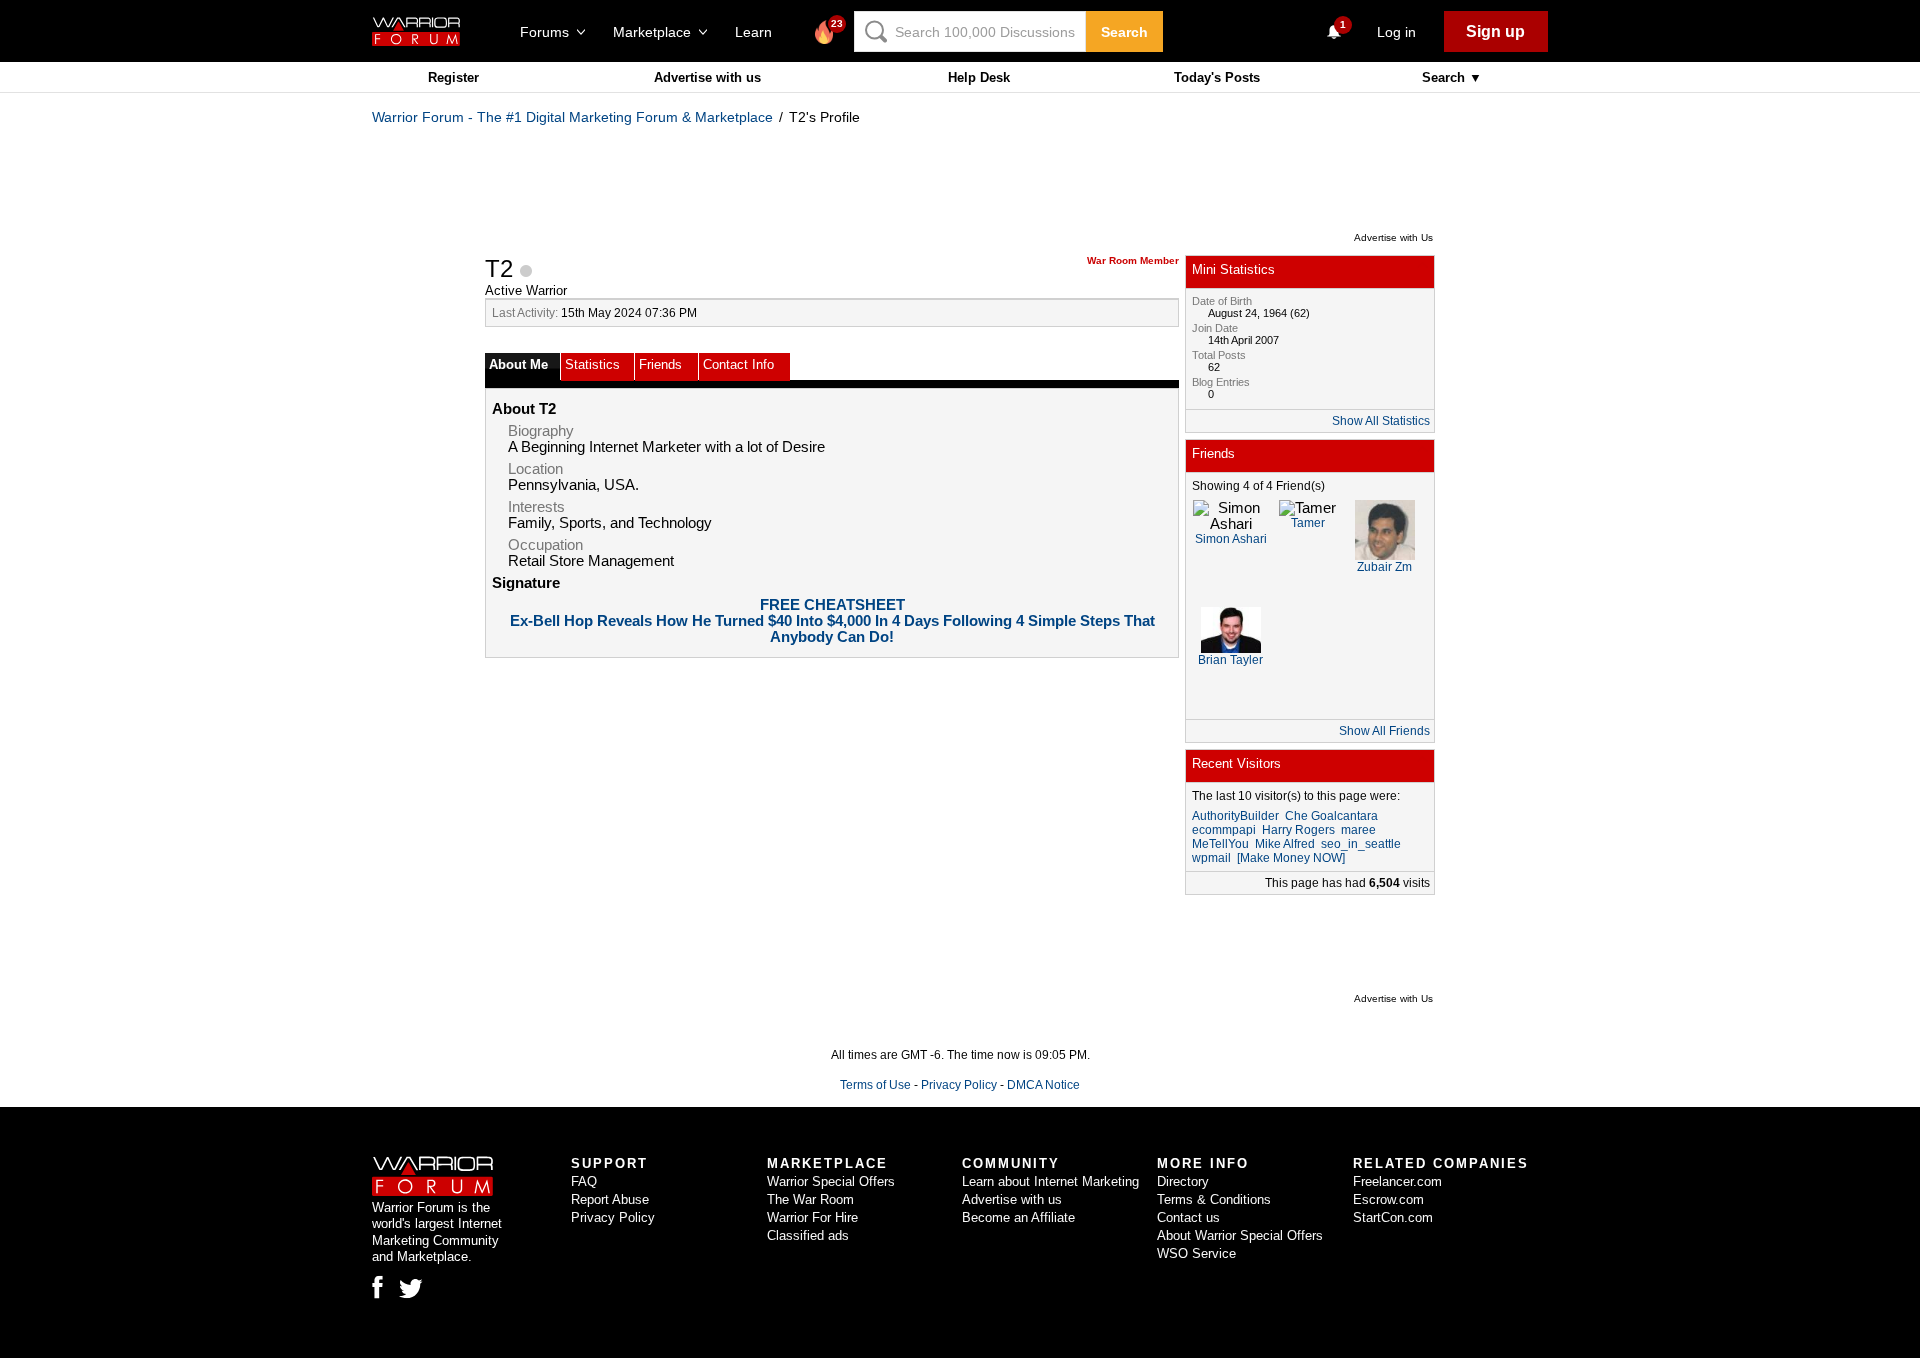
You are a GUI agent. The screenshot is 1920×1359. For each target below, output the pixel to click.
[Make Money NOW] (1291, 858)
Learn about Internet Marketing (1050, 1181)
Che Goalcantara (1331, 816)
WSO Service (1196, 1253)
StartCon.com (1393, 1217)
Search (1124, 32)
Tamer (1308, 523)
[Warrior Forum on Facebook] (377, 1287)
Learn (759, 32)
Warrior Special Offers (831, 1181)
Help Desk (979, 77)
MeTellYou (1220, 844)
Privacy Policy (959, 1085)
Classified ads (808, 1235)
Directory (1183, 1181)
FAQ (584, 1181)
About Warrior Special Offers (1240, 1235)
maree (1358, 830)
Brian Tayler (1230, 660)
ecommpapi (1224, 830)
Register (453, 77)
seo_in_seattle (1361, 844)
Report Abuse (610, 1199)
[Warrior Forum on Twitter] (411, 1289)
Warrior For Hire (812, 1217)
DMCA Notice (1043, 1085)
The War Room (810, 1199)
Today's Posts (1217, 77)
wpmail (1211, 858)
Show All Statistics (1381, 421)
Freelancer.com (1397, 1181)
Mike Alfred (1285, 844)
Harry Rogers (1298, 830)
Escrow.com (1388, 1199)
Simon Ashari (1231, 539)
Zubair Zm (1384, 567)
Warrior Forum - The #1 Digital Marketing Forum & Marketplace (572, 117)
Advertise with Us (1393, 237)
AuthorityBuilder (1235, 816)
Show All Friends (1384, 731)
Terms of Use (875, 1085)
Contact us (1188, 1217)
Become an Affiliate (1018, 1217)
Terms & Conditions (1214, 1199)
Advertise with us (707, 77)
